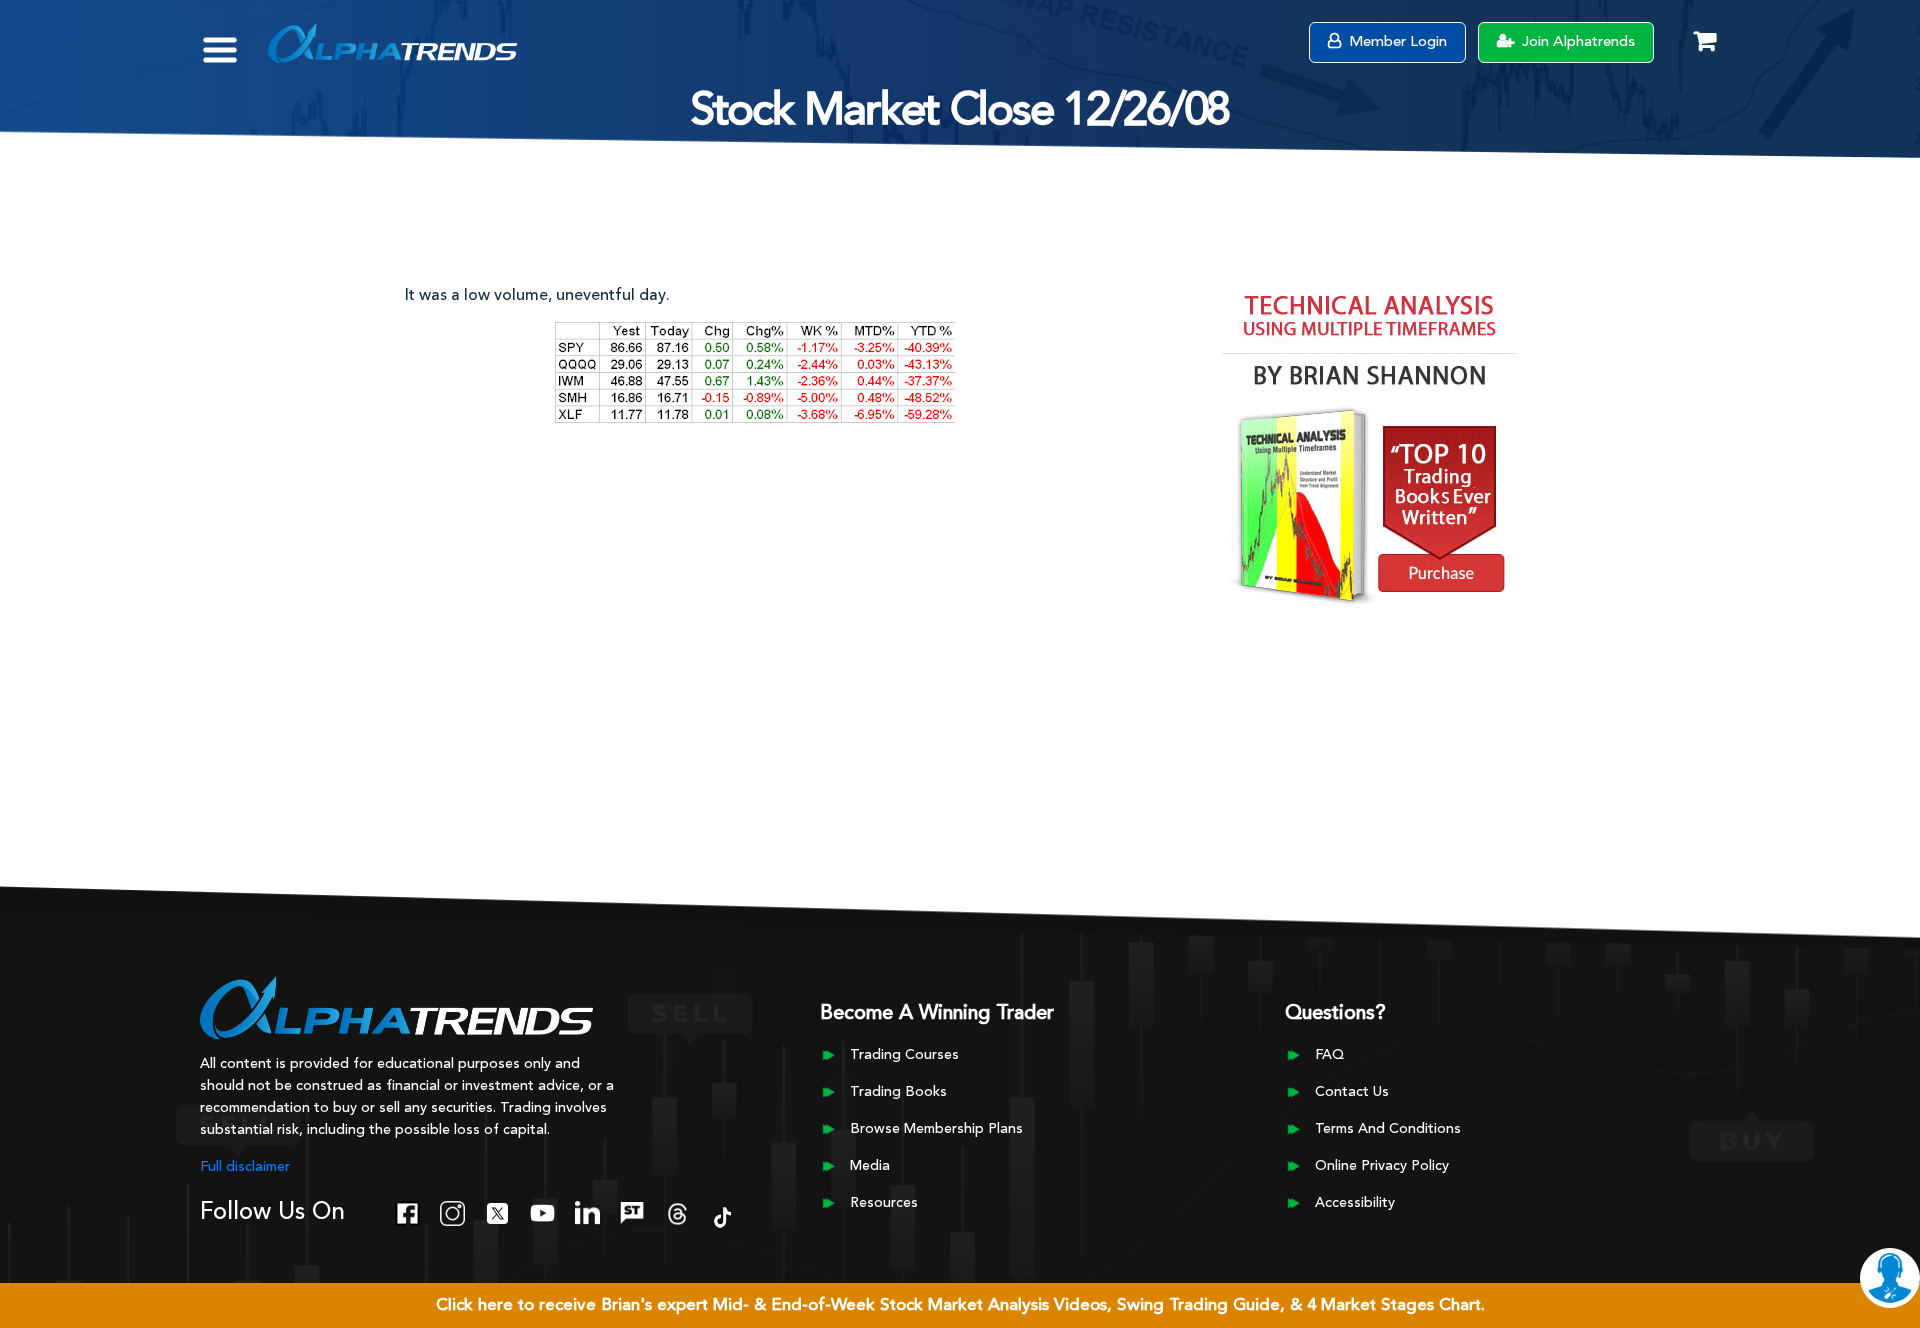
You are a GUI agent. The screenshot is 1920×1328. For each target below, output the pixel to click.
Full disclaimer (245, 1167)
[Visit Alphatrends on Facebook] (407, 1211)
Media (870, 1166)
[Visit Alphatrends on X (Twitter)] (497, 1211)
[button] (234, 40)
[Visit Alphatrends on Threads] (677, 1211)
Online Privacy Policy (1382, 1166)
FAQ (1329, 1055)
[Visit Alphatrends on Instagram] (452, 1211)
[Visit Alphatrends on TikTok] (722, 1215)
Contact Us (1352, 1092)
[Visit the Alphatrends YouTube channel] (542, 1211)
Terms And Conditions (1388, 1129)
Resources (884, 1203)
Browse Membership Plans (936, 1129)
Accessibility (1355, 1203)
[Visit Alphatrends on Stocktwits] (632, 1211)
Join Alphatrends (1576, 42)
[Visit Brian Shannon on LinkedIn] (587, 1211)
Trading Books (898, 1092)
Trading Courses (904, 1055)
